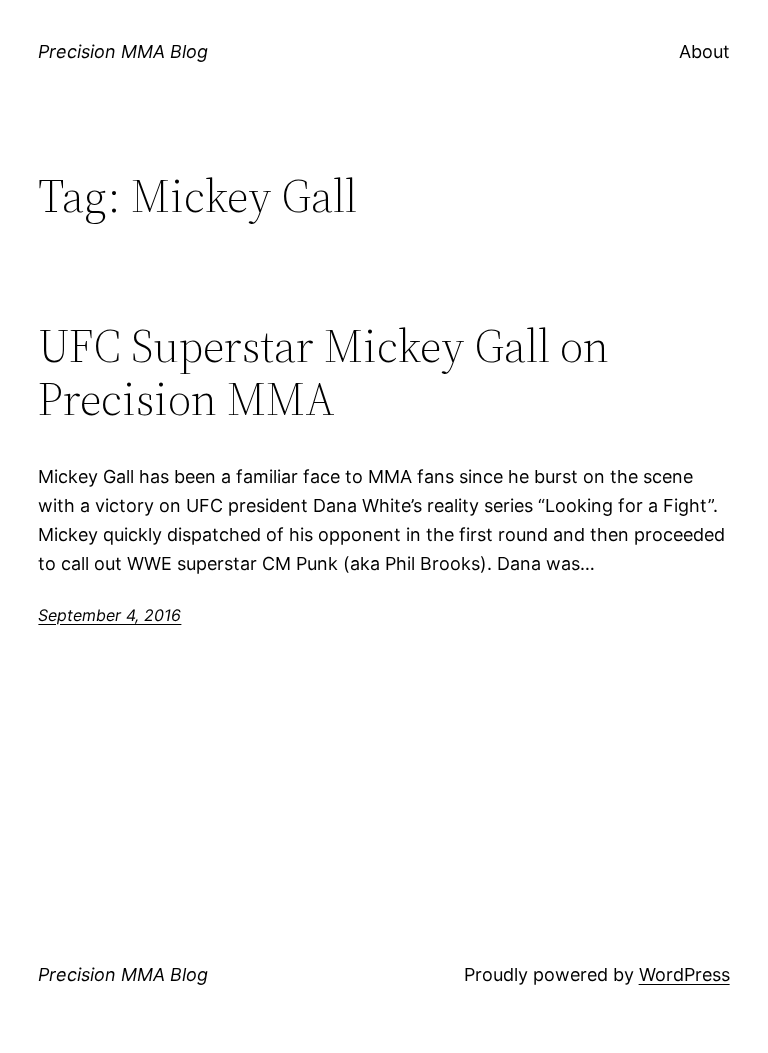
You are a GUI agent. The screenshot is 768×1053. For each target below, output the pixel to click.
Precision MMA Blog (123, 51)
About (704, 51)
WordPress (684, 974)
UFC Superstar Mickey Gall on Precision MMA (323, 372)
